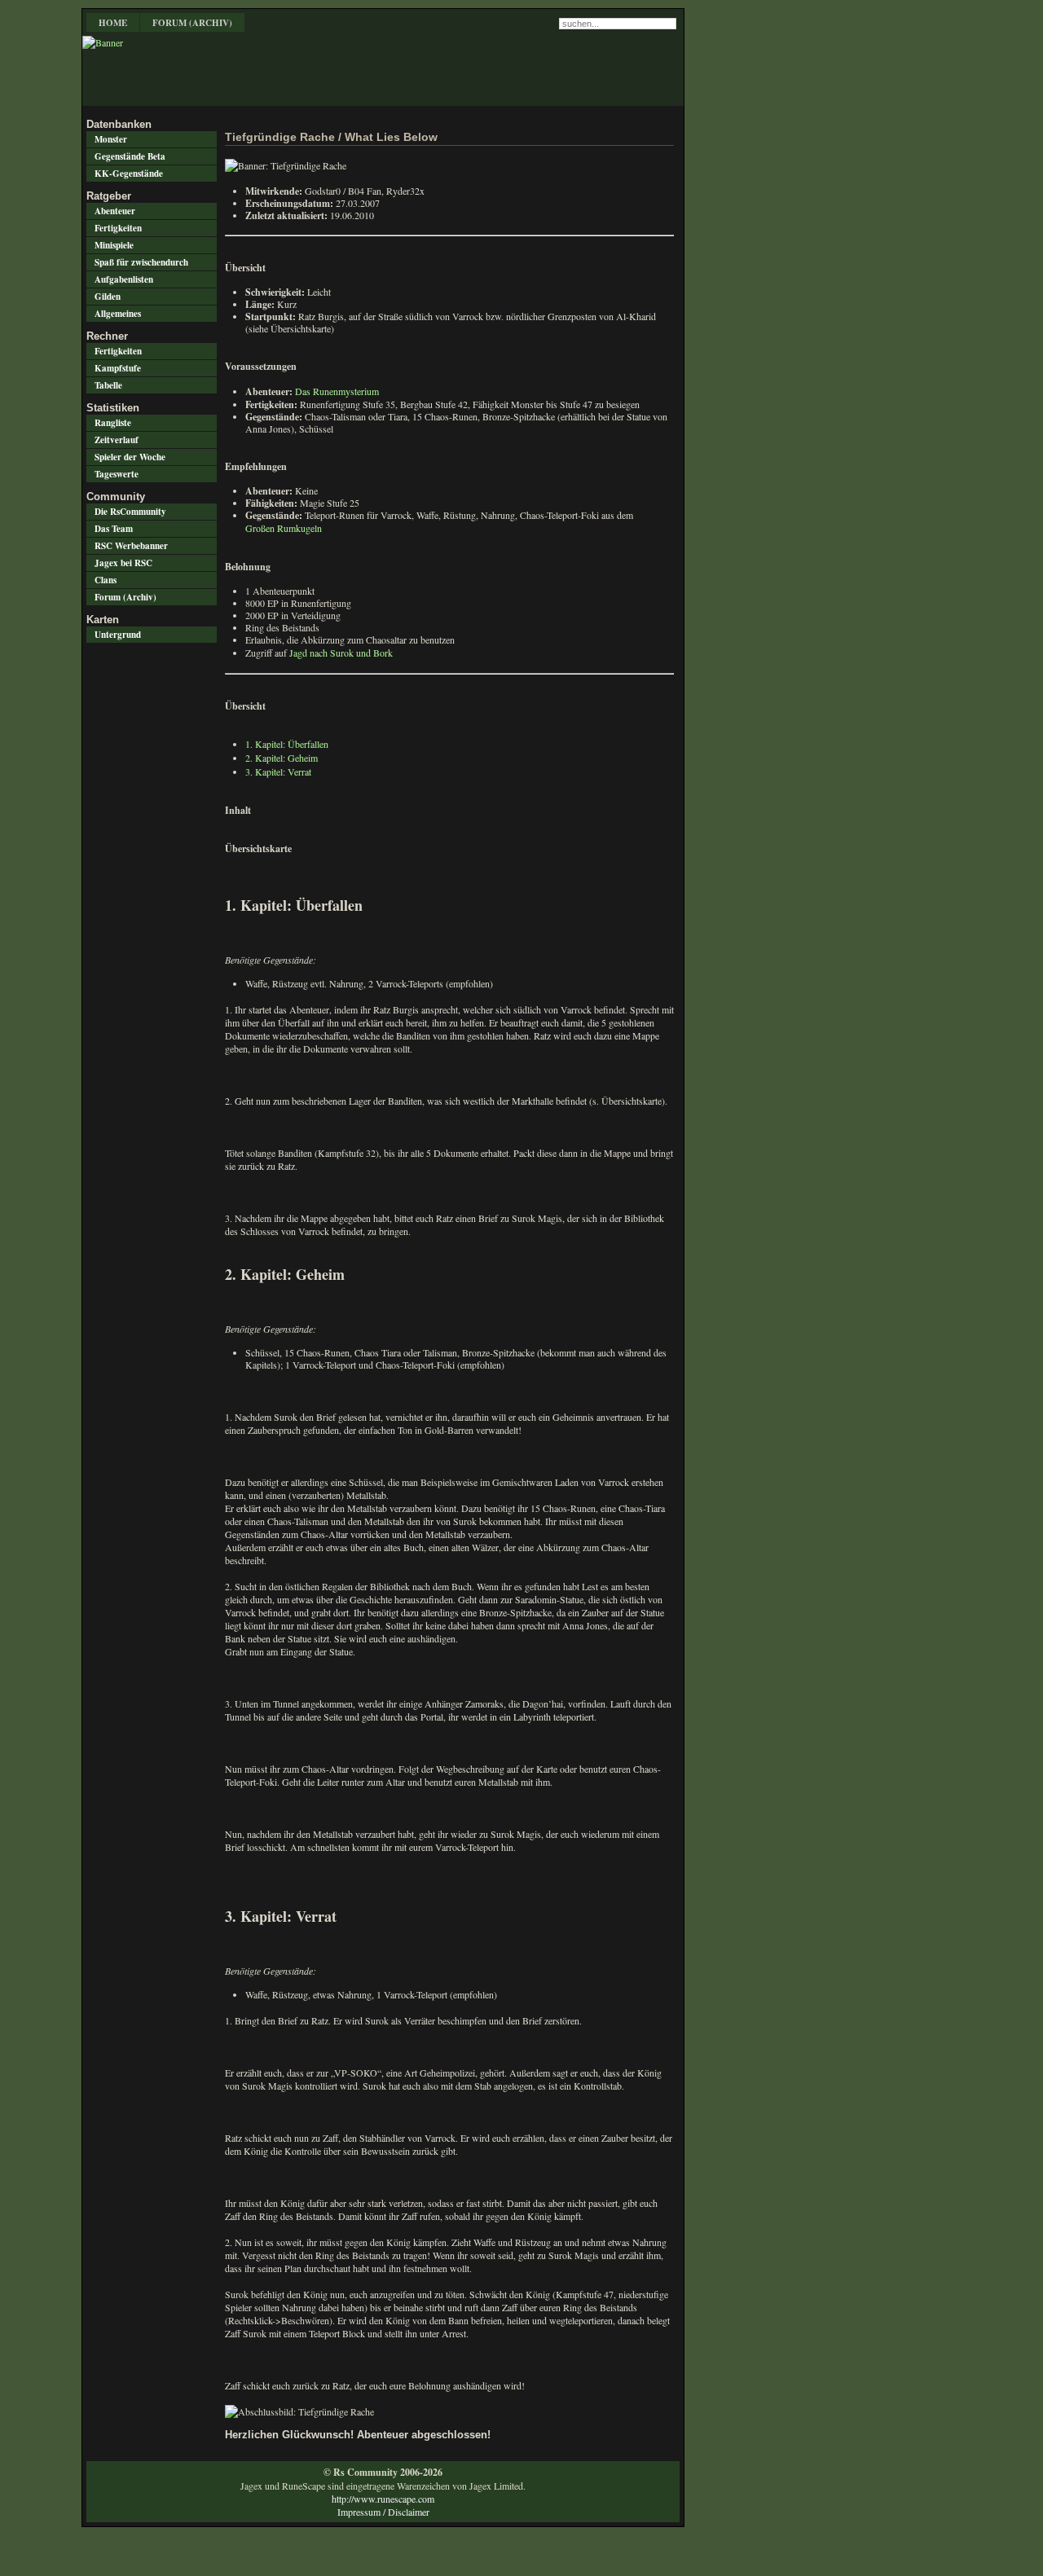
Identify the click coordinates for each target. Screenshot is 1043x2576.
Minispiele (114, 245)
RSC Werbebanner (131, 546)
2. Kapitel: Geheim (282, 758)
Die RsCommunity (130, 512)
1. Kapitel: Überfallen (287, 744)
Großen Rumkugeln (284, 528)
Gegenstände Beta (130, 156)
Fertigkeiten (118, 228)
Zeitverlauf (117, 440)
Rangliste (113, 423)
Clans (106, 580)
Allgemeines (118, 314)
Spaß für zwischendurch (141, 262)
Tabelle (108, 385)
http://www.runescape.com (383, 2499)
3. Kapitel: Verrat (278, 771)
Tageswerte (117, 474)
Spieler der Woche (130, 457)
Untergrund (118, 635)
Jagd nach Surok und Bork (341, 653)
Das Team (114, 529)
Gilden (108, 297)
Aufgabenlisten (124, 279)
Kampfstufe (118, 368)
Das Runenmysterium (337, 391)
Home (113, 23)
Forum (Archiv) (192, 23)
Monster (111, 139)
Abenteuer (115, 211)
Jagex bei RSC (123, 563)
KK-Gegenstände (129, 174)
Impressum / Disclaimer (383, 2512)
